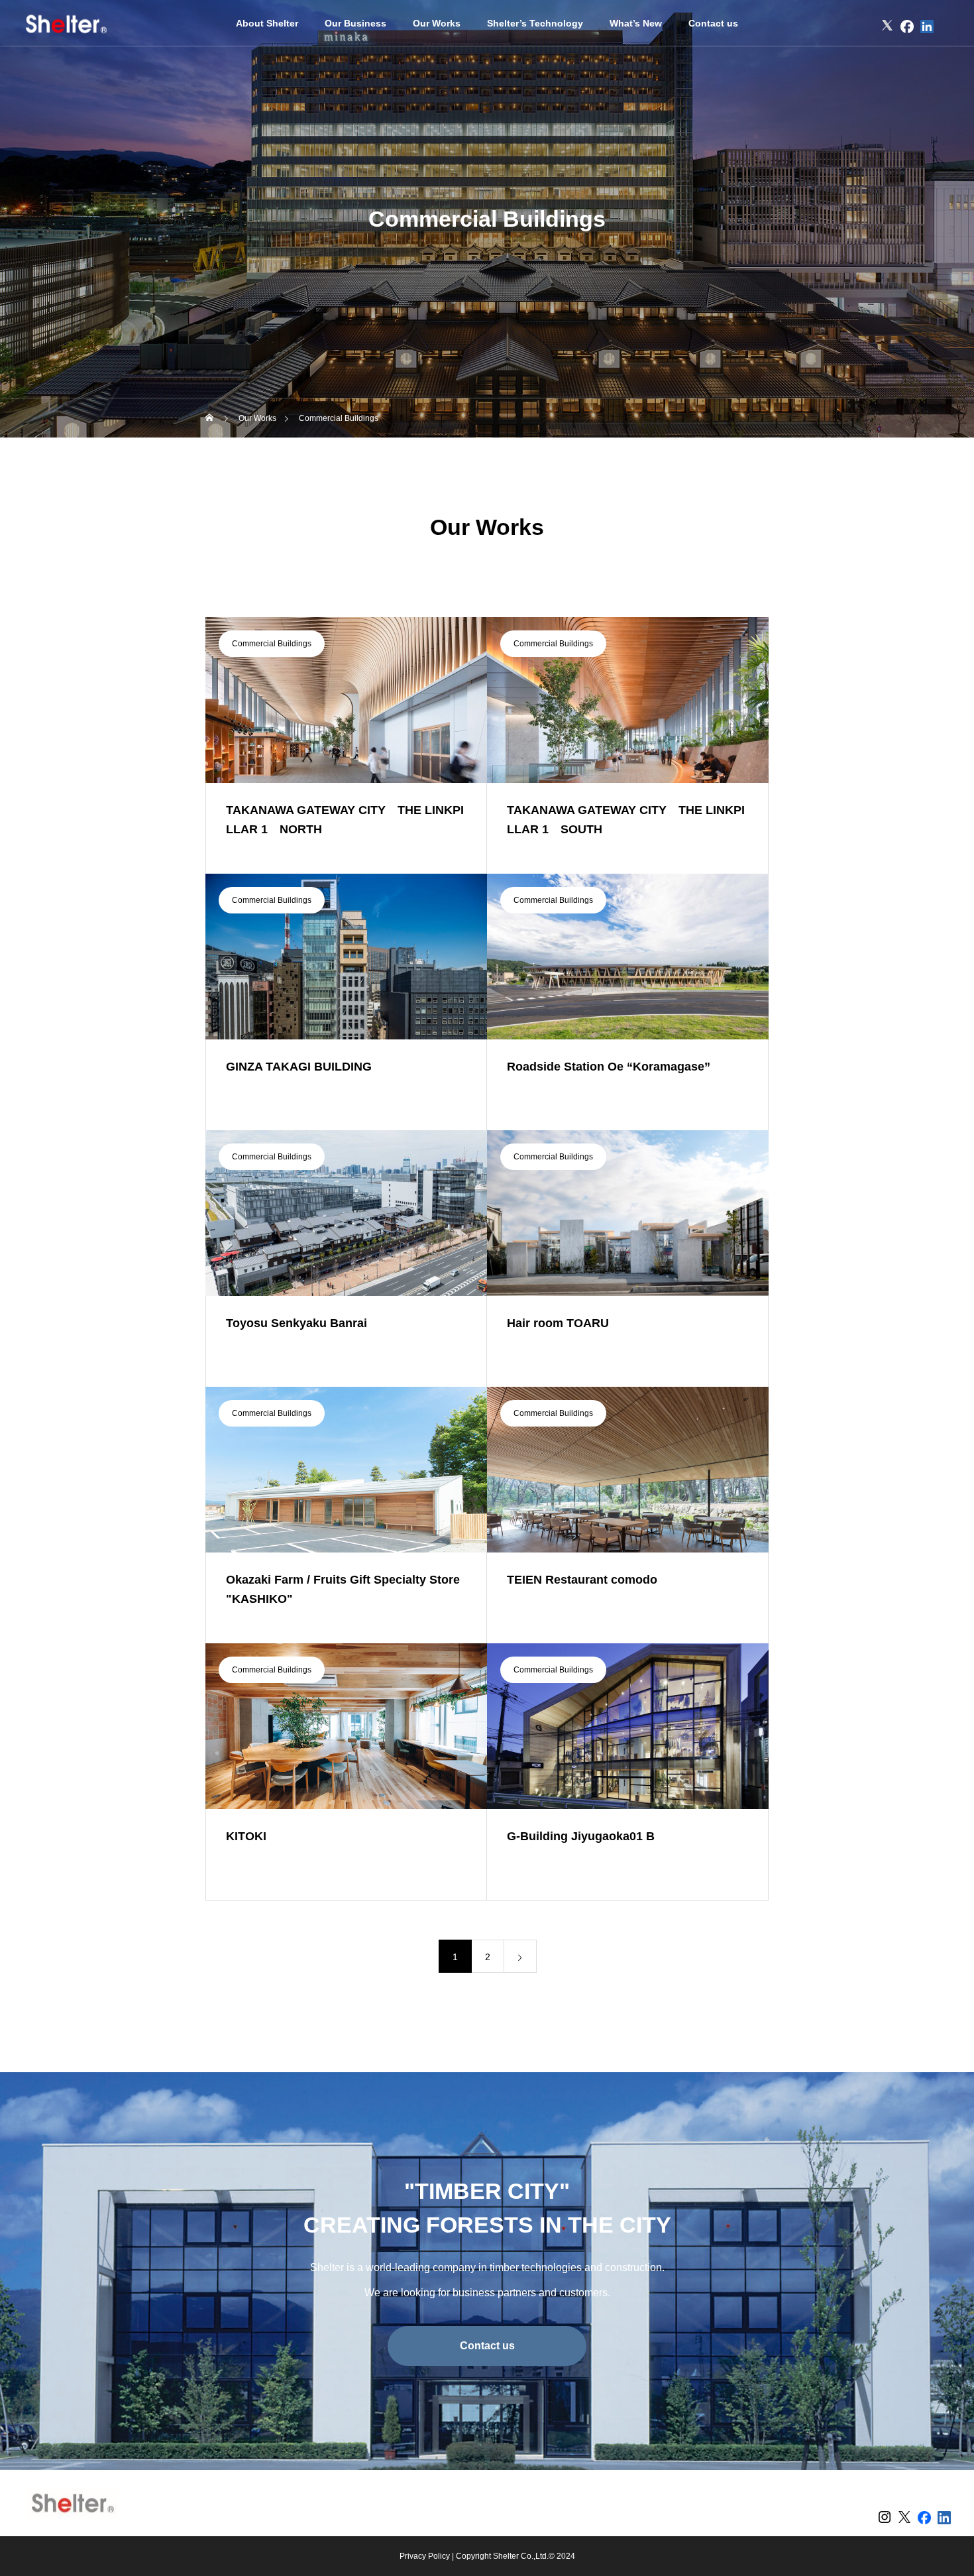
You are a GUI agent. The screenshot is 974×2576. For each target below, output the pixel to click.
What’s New (636, 23)
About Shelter (267, 23)
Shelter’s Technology (535, 23)
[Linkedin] (927, 27)
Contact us (713, 23)
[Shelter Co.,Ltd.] (66, 23)
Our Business (355, 23)
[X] (887, 27)
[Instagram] (867, 27)
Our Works (437, 23)
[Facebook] (907, 27)
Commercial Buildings (272, 644)
